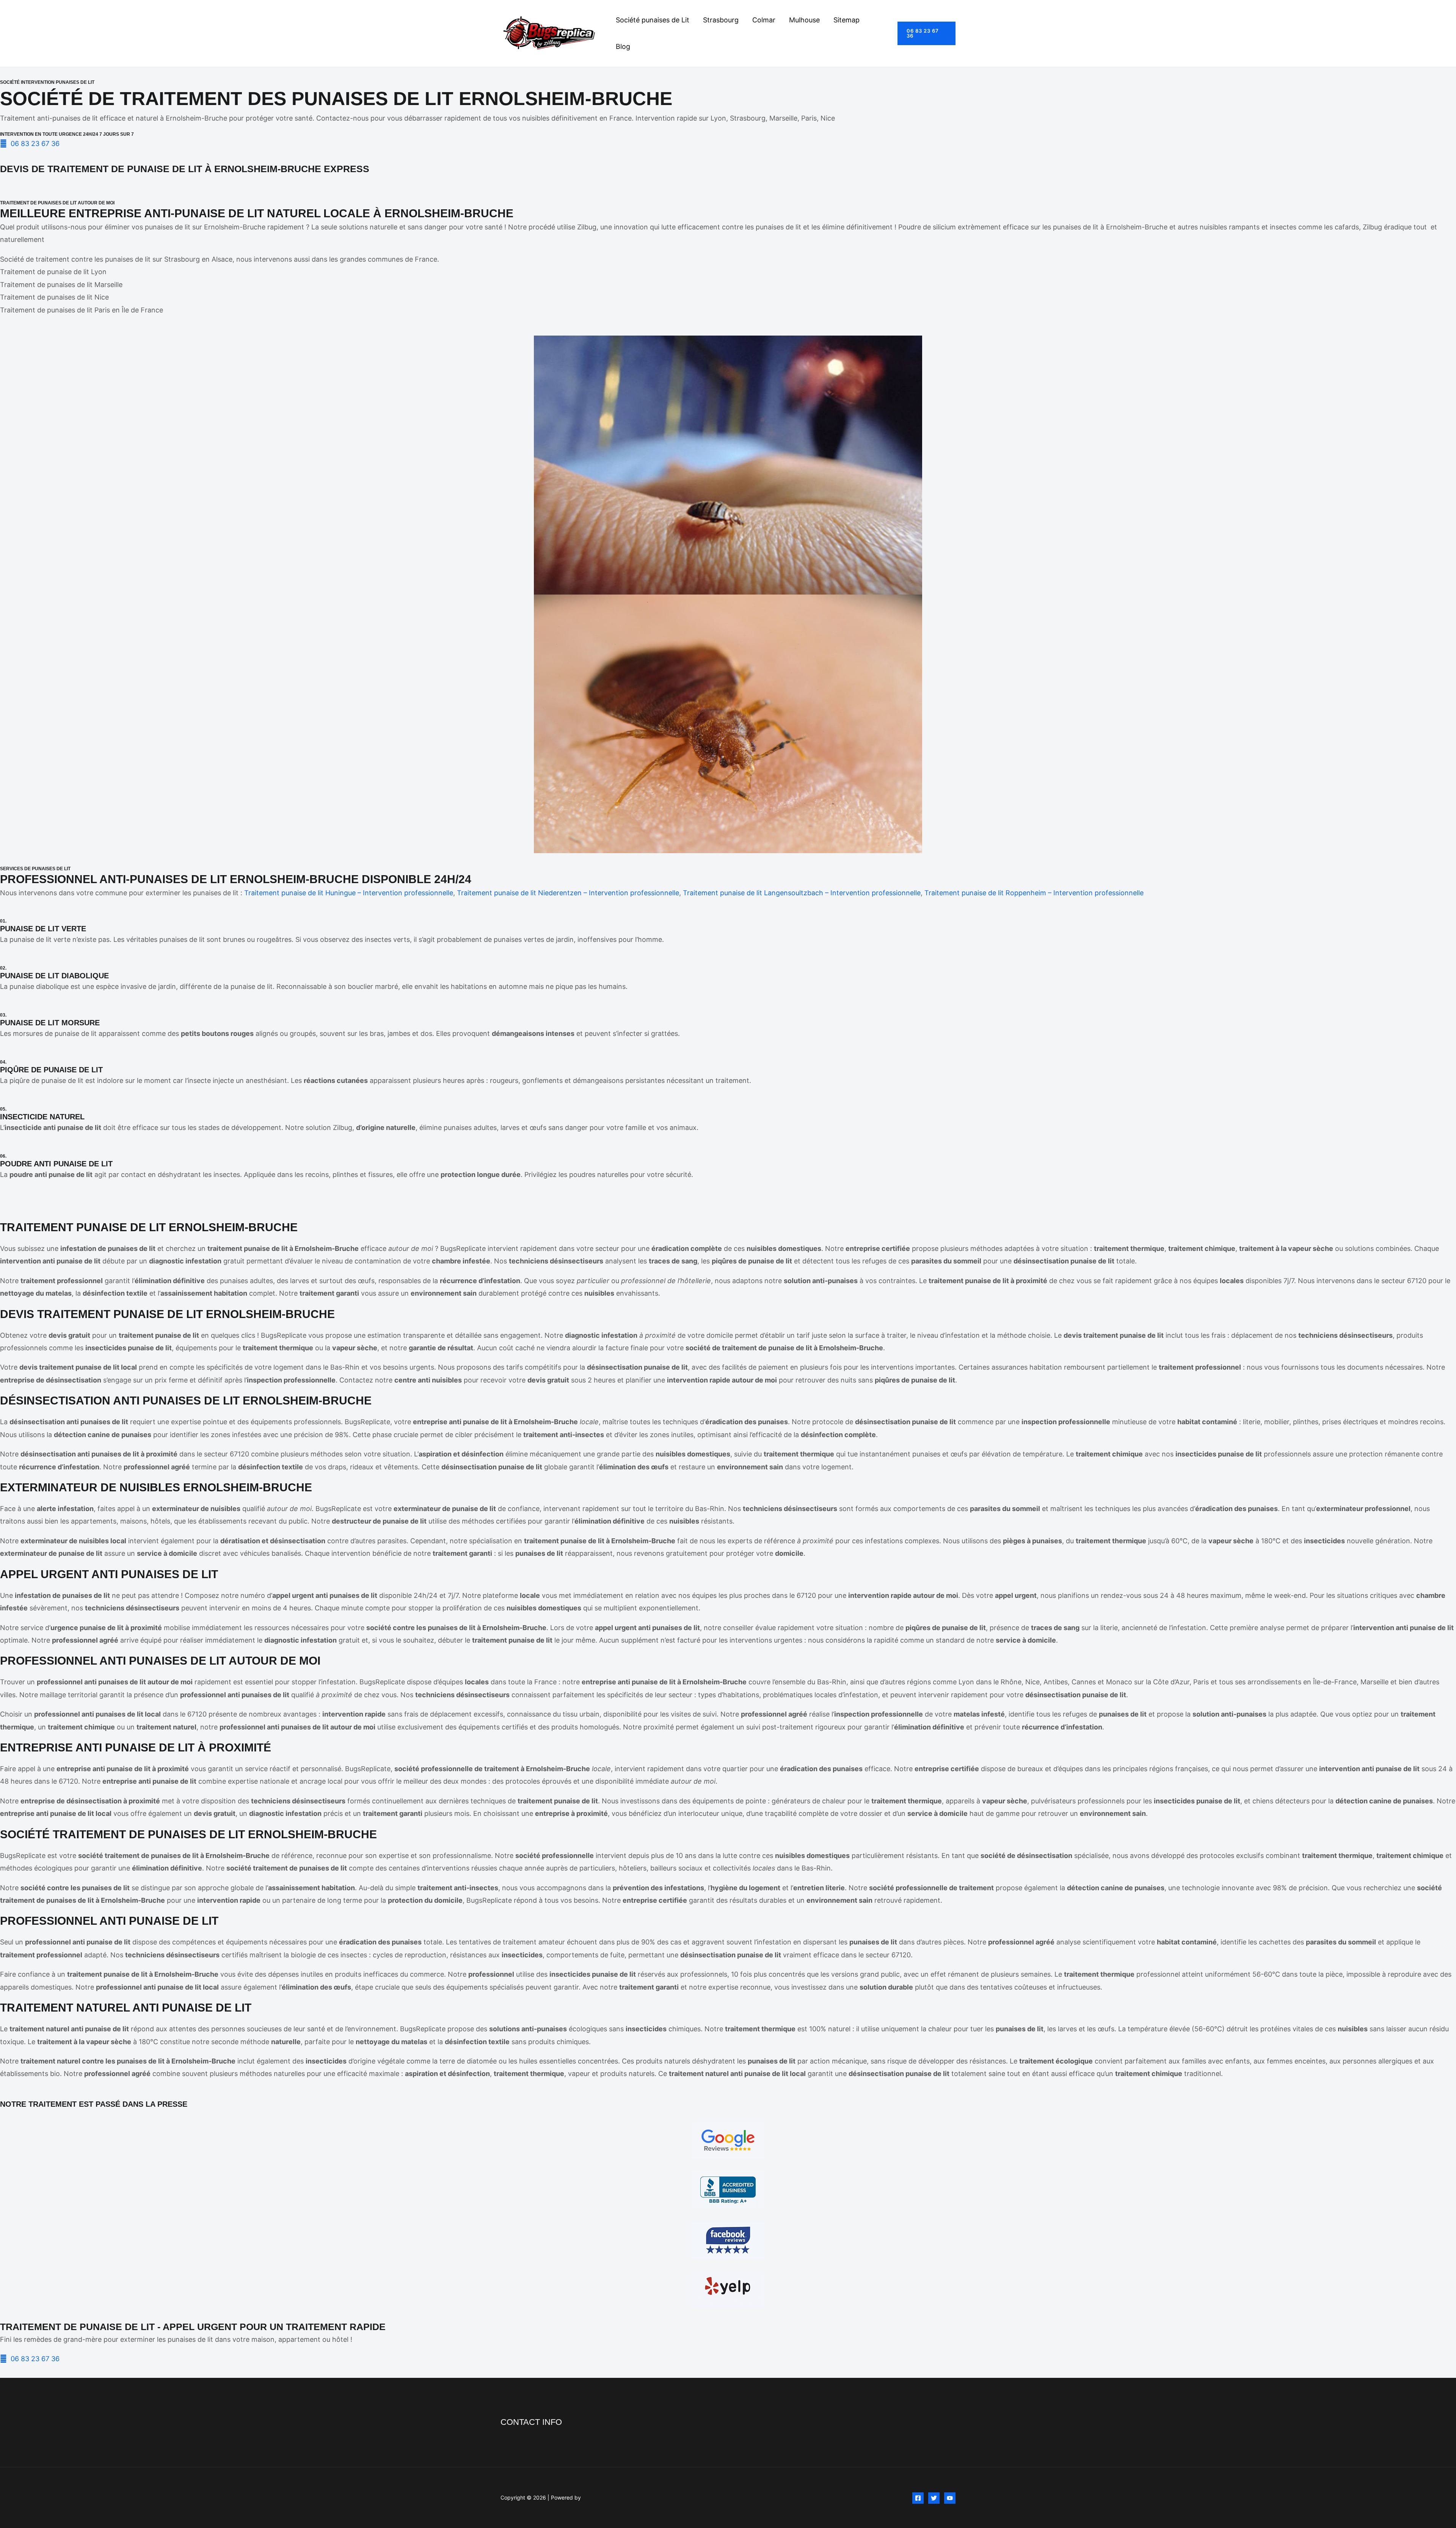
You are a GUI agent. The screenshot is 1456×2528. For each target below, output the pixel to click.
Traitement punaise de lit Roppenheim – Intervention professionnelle (1034, 893)
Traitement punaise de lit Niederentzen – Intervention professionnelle (568, 893)
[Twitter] (934, 2498)
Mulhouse (804, 20)
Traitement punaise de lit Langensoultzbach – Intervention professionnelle (802, 893)
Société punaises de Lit (653, 20)
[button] (926, 33)
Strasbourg (721, 20)
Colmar (764, 20)
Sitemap (846, 20)
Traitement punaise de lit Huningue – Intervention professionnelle (349, 893)
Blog (623, 46)
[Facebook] (918, 2498)
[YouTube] (950, 2498)
